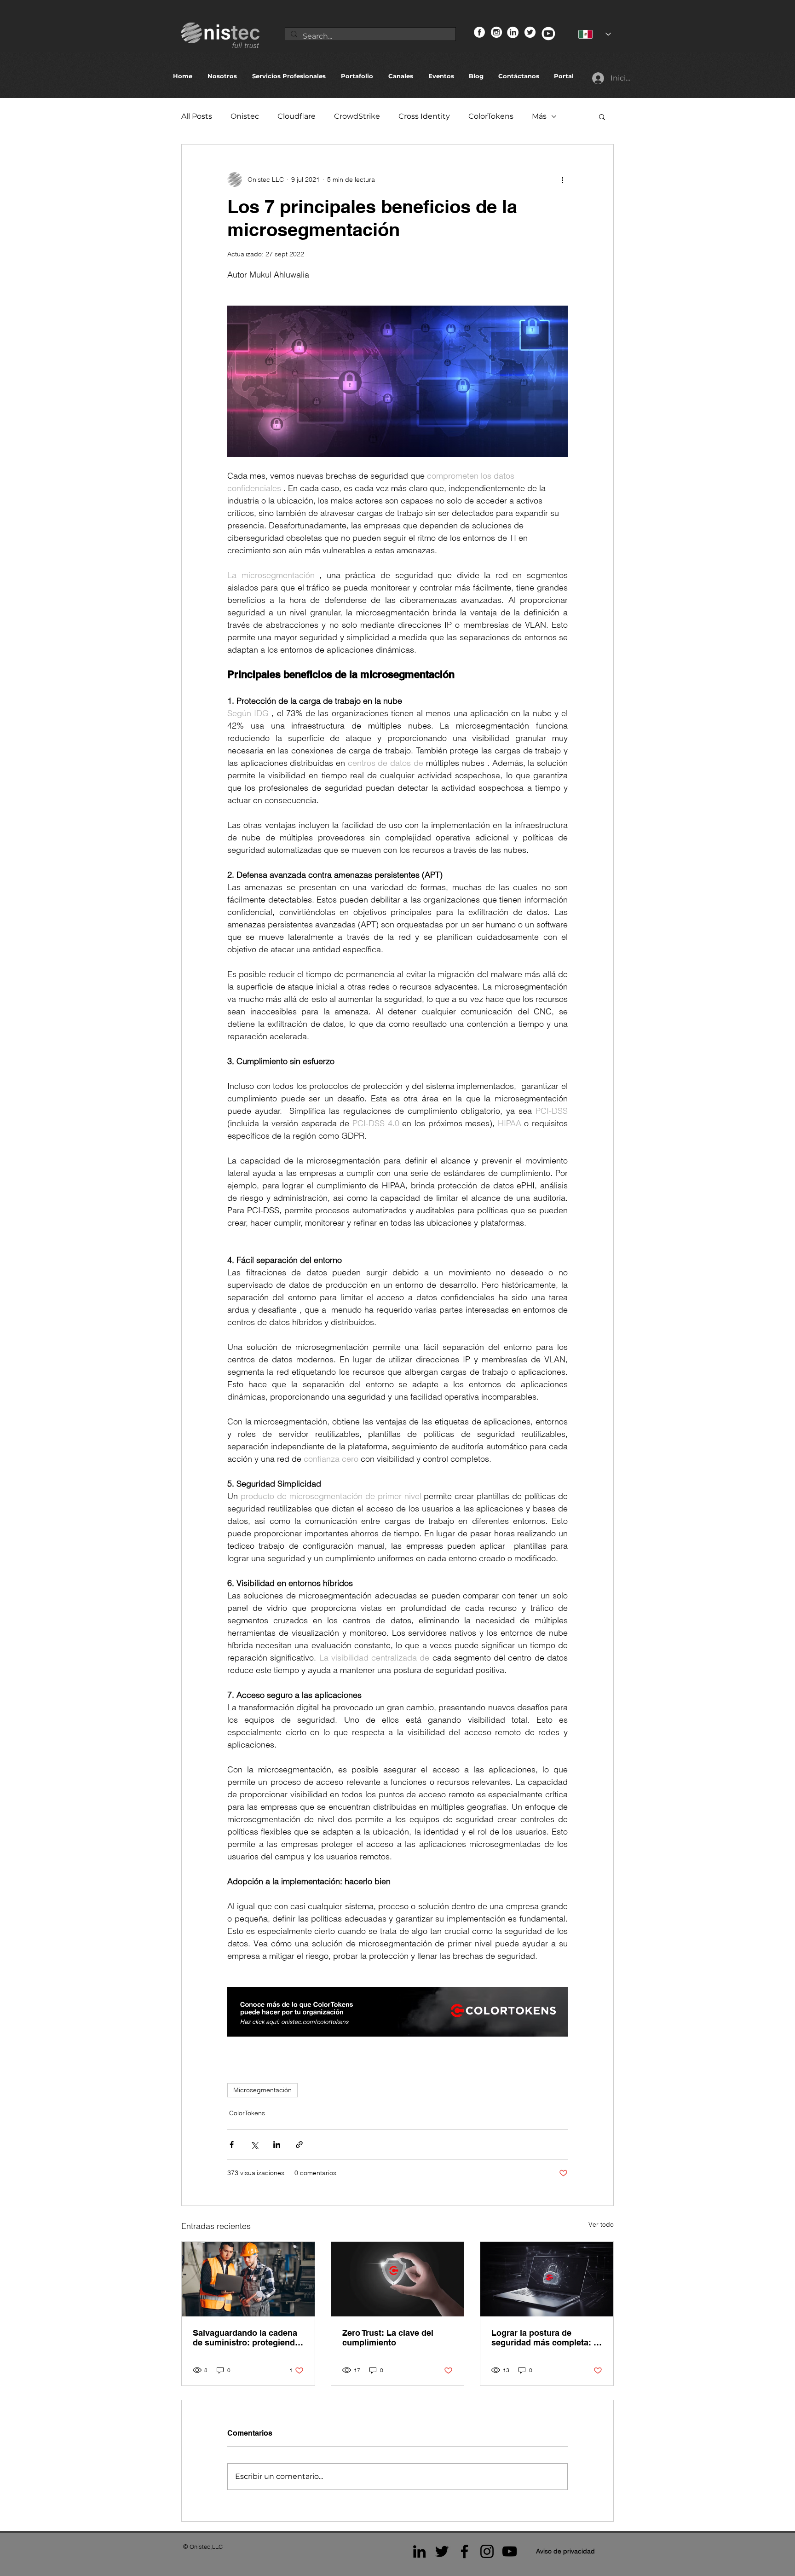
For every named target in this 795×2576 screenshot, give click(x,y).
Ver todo (601, 2224)
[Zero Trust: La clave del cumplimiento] (398, 2279)
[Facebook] (464, 2551)
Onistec (245, 116)
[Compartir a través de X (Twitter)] (254, 2145)
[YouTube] (510, 2551)
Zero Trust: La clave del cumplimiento (388, 2338)
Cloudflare (297, 116)
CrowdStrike (357, 116)
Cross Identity (424, 116)
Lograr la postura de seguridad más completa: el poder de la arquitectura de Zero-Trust (546, 2338)
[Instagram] (487, 2551)
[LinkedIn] (419, 2551)
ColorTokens (491, 116)
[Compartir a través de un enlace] (299, 2145)
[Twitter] (442, 2551)
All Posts (197, 116)
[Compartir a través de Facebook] (232, 2145)
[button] (602, 116)
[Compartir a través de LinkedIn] (277, 2145)
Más (539, 116)
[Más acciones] (562, 179)
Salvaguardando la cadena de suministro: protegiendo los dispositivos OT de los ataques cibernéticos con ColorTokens (246, 2338)
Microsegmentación (262, 2090)
